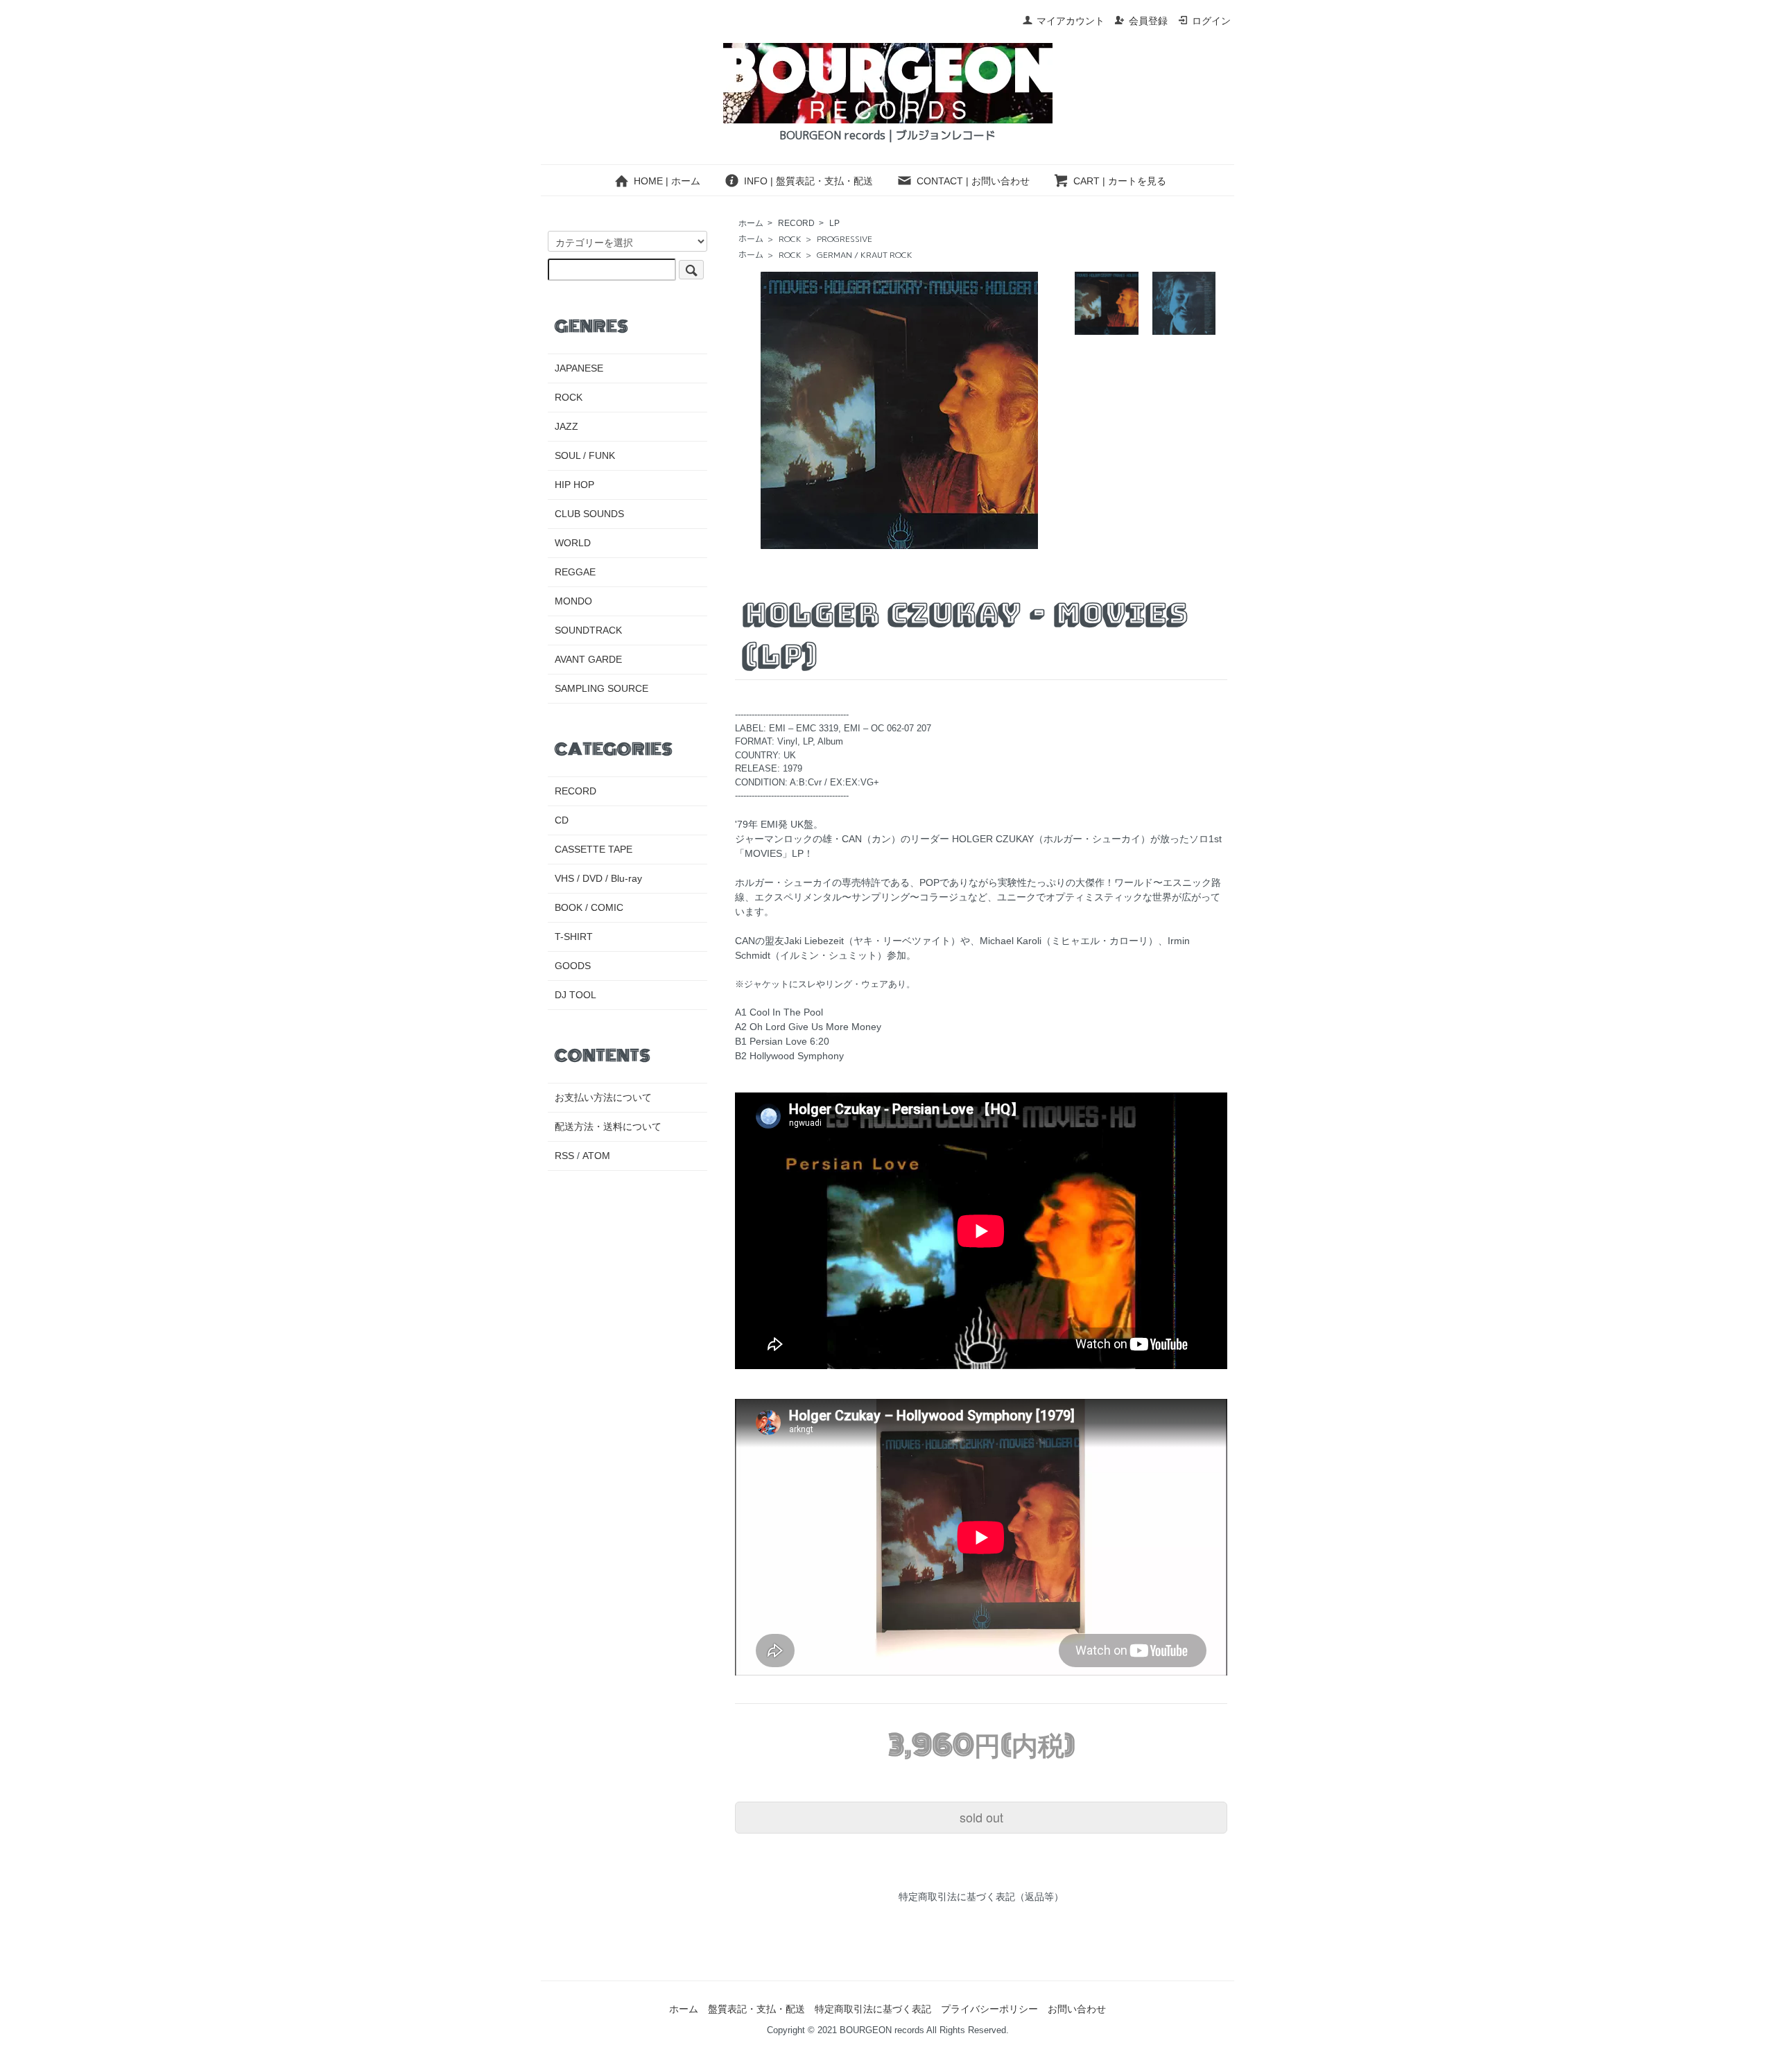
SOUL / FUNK (585, 455)
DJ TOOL (575, 995)
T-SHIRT (574, 937)
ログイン (1211, 21)
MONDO (573, 601)
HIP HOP (574, 485)
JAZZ (566, 426)
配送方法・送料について (608, 1126)
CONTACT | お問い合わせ (973, 181)
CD (562, 820)
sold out (981, 1817)
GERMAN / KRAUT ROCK (865, 255)
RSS (564, 1156)
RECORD (796, 223)
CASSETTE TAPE (594, 849)
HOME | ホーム (667, 181)
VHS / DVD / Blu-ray (598, 878)
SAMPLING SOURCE (601, 688)
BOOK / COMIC (589, 907)
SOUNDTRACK (588, 630)
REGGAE (575, 572)
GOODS (573, 966)
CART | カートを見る (1120, 181)
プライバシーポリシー (989, 2009)
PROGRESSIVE (845, 239)
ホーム (751, 223)
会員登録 (1148, 21)
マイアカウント (1071, 21)
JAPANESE (579, 368)
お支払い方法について (603, 1097)
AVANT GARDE (588, 659)
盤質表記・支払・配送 (756, 2009)
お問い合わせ (1077, 2009)
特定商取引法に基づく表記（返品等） (981, 1897)
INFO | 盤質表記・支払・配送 (808, 181)
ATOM (596, 1156)
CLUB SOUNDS (589, 514)
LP (834, 223)
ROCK (790, 239)
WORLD (573, 543)
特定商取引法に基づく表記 (873, 2009)
